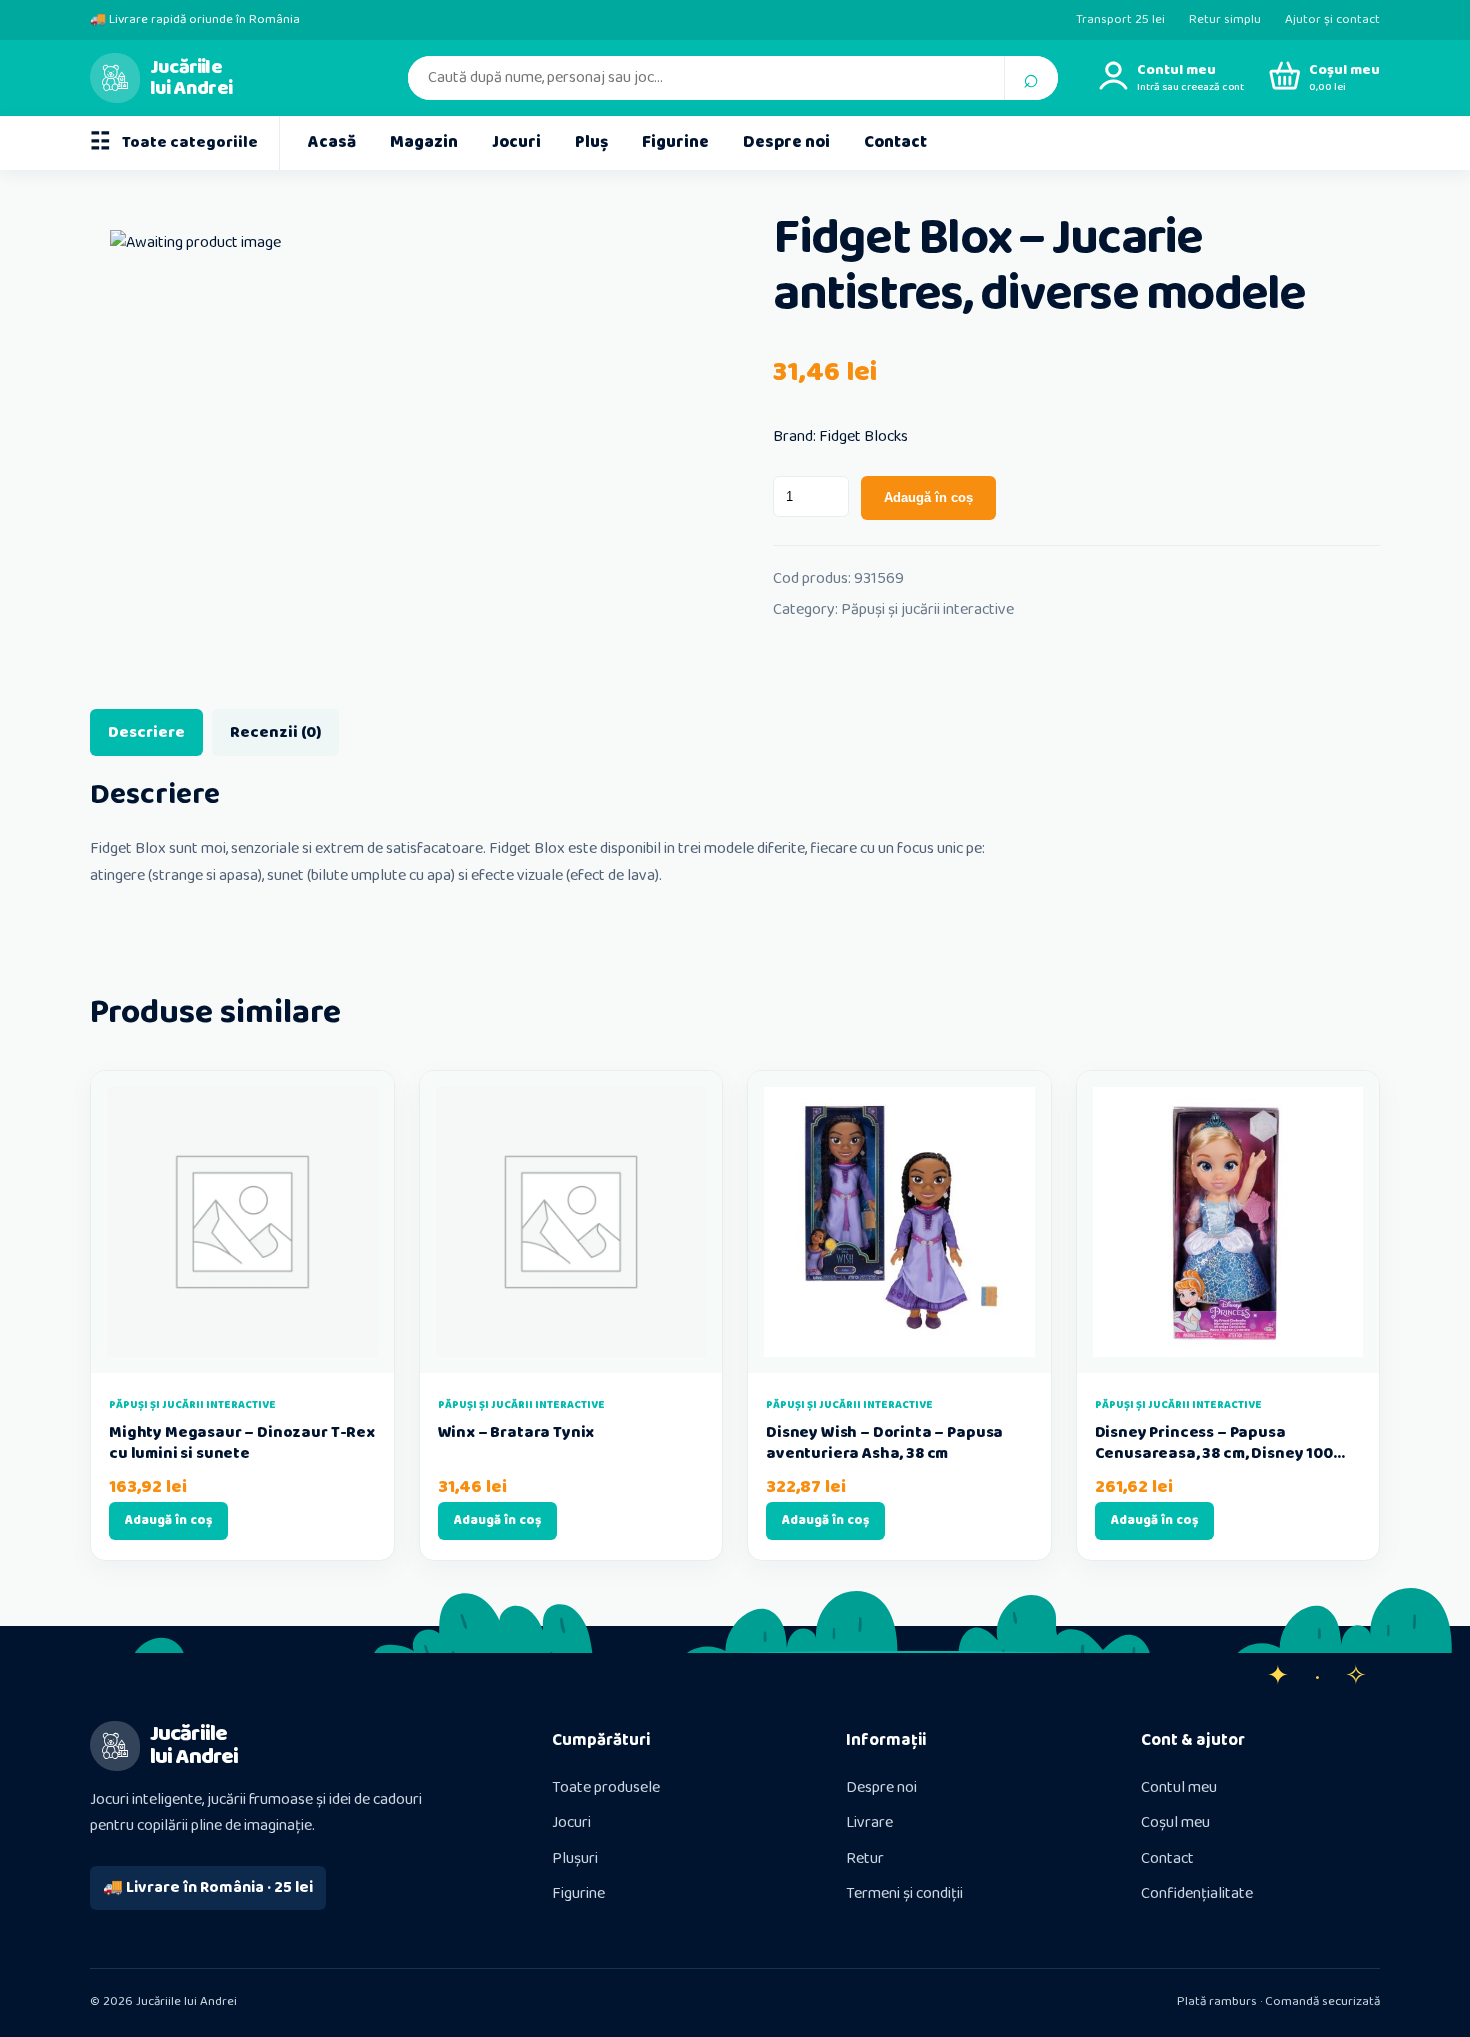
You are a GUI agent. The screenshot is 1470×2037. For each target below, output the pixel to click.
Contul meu (1179, 1787)
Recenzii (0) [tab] (275, 732)
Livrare (869, 1822)
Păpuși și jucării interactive (927, 609)
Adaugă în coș (928, 497)
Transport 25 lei (1120, 19)
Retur (865, 1858)
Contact (895, 142)
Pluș (591, 142)
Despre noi (786, 142)
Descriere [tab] (146, 732)
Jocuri (516, 142)
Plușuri (575, 1858)
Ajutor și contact (1332, 19)
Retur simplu (1225, 19)
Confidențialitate (1197, 1893)
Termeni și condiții (904, 1893)
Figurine (675, 142)
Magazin (424, 142)
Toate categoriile (174, 142)
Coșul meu (1175, 1822)
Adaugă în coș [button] (168, 1520)
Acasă (332, 142)
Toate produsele (606, 1787)
